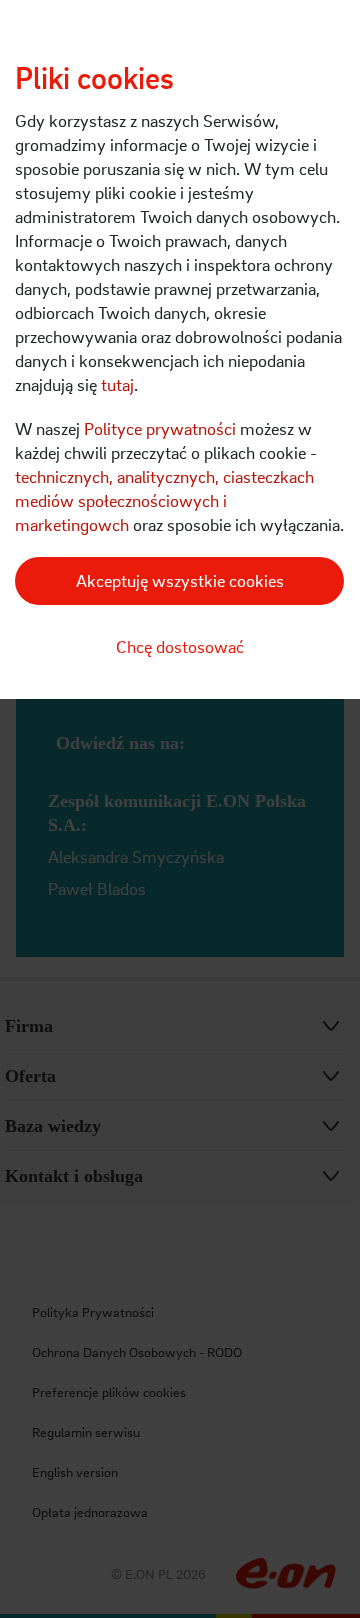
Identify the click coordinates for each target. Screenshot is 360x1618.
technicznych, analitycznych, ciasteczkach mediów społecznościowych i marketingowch (164, 500)
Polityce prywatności (160, 428)
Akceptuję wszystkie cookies (180, 580)
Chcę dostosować (180, 646)
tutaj (117, 384)
